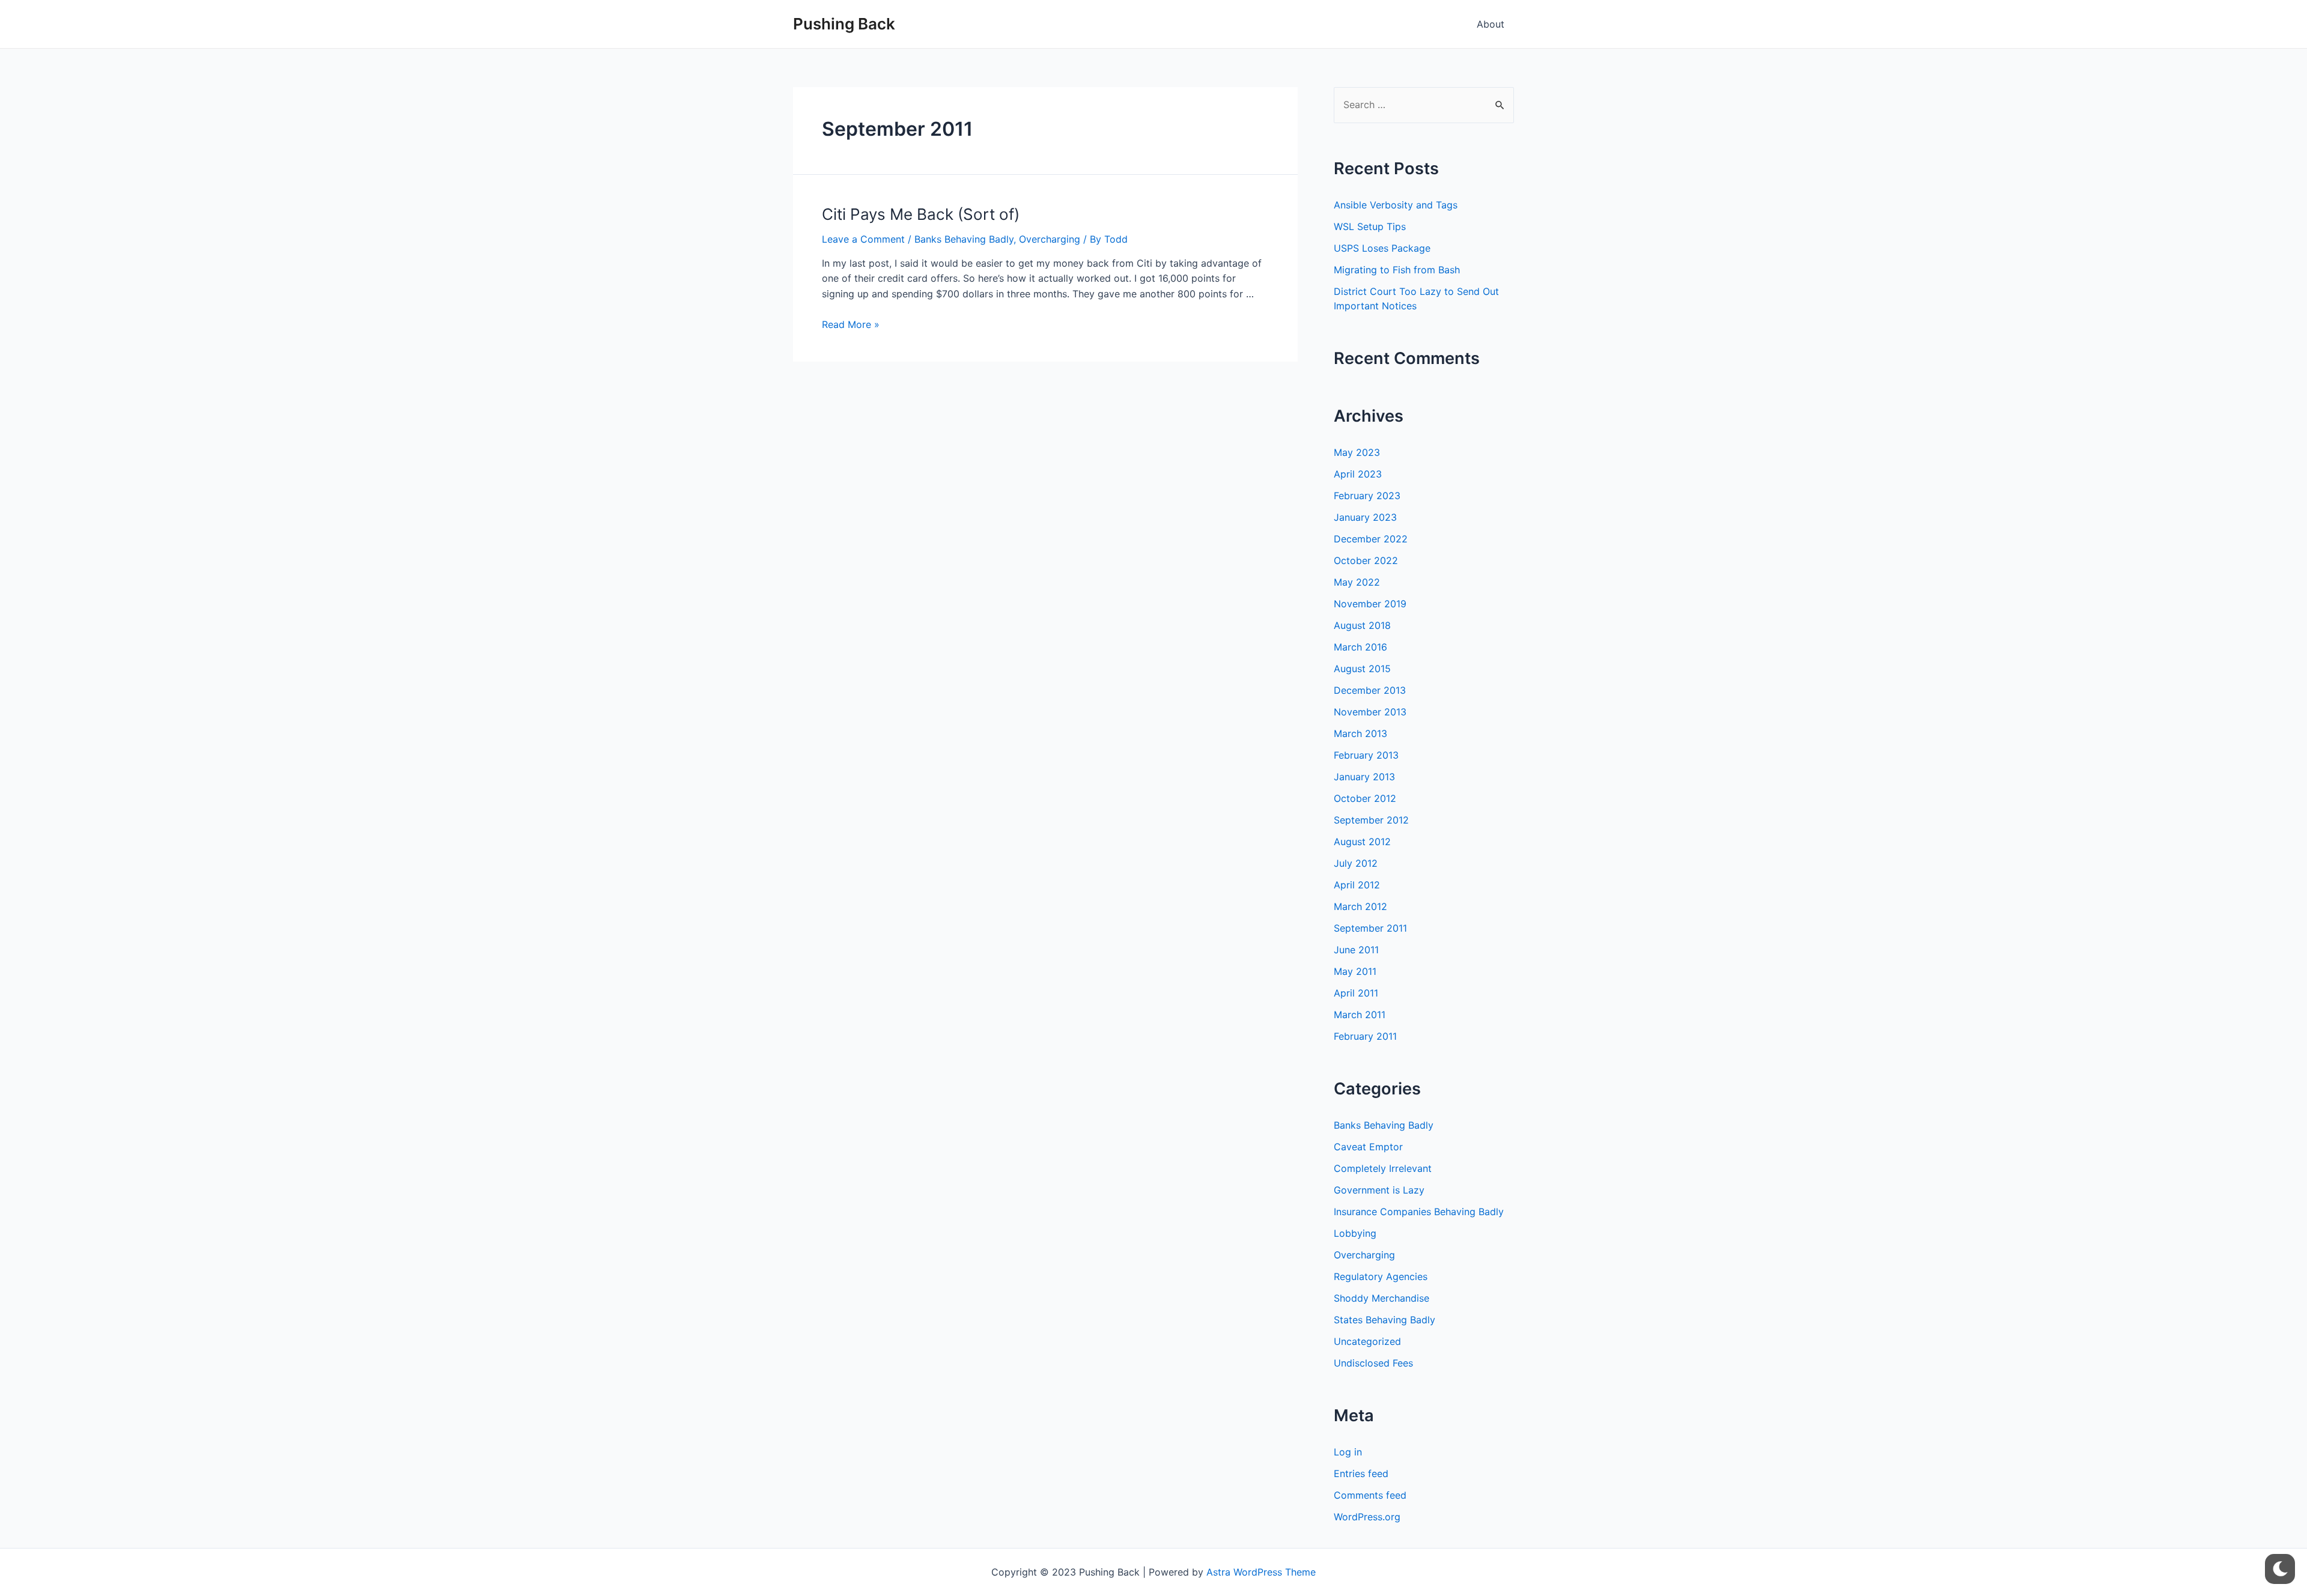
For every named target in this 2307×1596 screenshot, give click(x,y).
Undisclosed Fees (1373, 1363)
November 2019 (1370, 604)
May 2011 (1355, 971)
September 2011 (1370, 928)
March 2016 (1360, 647)
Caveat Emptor (1368, 1147)
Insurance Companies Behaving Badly (1419, 1212)
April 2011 (1356, 993)
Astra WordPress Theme (1261, 1572)
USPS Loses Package (1382, 248)
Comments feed (1370, 1495)
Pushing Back (844, 24)
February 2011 (1365, 1036)
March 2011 (1360, 1015)
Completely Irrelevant (1383, 1168)
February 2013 (1366, 755)
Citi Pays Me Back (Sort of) (921, 214)
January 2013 (1364, 777)
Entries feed (1361, 1473)
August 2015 (1362, 669)
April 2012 (1357, 885)
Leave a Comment (863, 239)
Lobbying (1355, 1233)
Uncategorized (1367, 1341)
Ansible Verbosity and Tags (1396, 205)
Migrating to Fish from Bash (1397, 270)
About (1491, 24)
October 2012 (1365, 798)
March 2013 (1360, 733)
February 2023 (1367, 496)
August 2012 (1362, 842)
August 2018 (1362, 625)
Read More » (851, 324)
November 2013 (1370, 712)
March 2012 (1360, 906)
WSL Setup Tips (1370, 226)
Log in (1348, 1452)
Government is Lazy (1379, 1190)
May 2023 (1357, 452)
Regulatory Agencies (1381, 1276)
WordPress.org (1367, 1517)
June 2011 (1356, 950)
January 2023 (1365, 517)
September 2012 (1371, 820)
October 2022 (1366, 560)
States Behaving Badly (1385, 1320)
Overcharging (1050, 239)
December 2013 (1370, 690)
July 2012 (1356, 863)
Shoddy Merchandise (1381, 1298)
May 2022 (1357, 582)
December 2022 (1371, 539)
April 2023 (1358, 474)
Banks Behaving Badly (964, 239)
